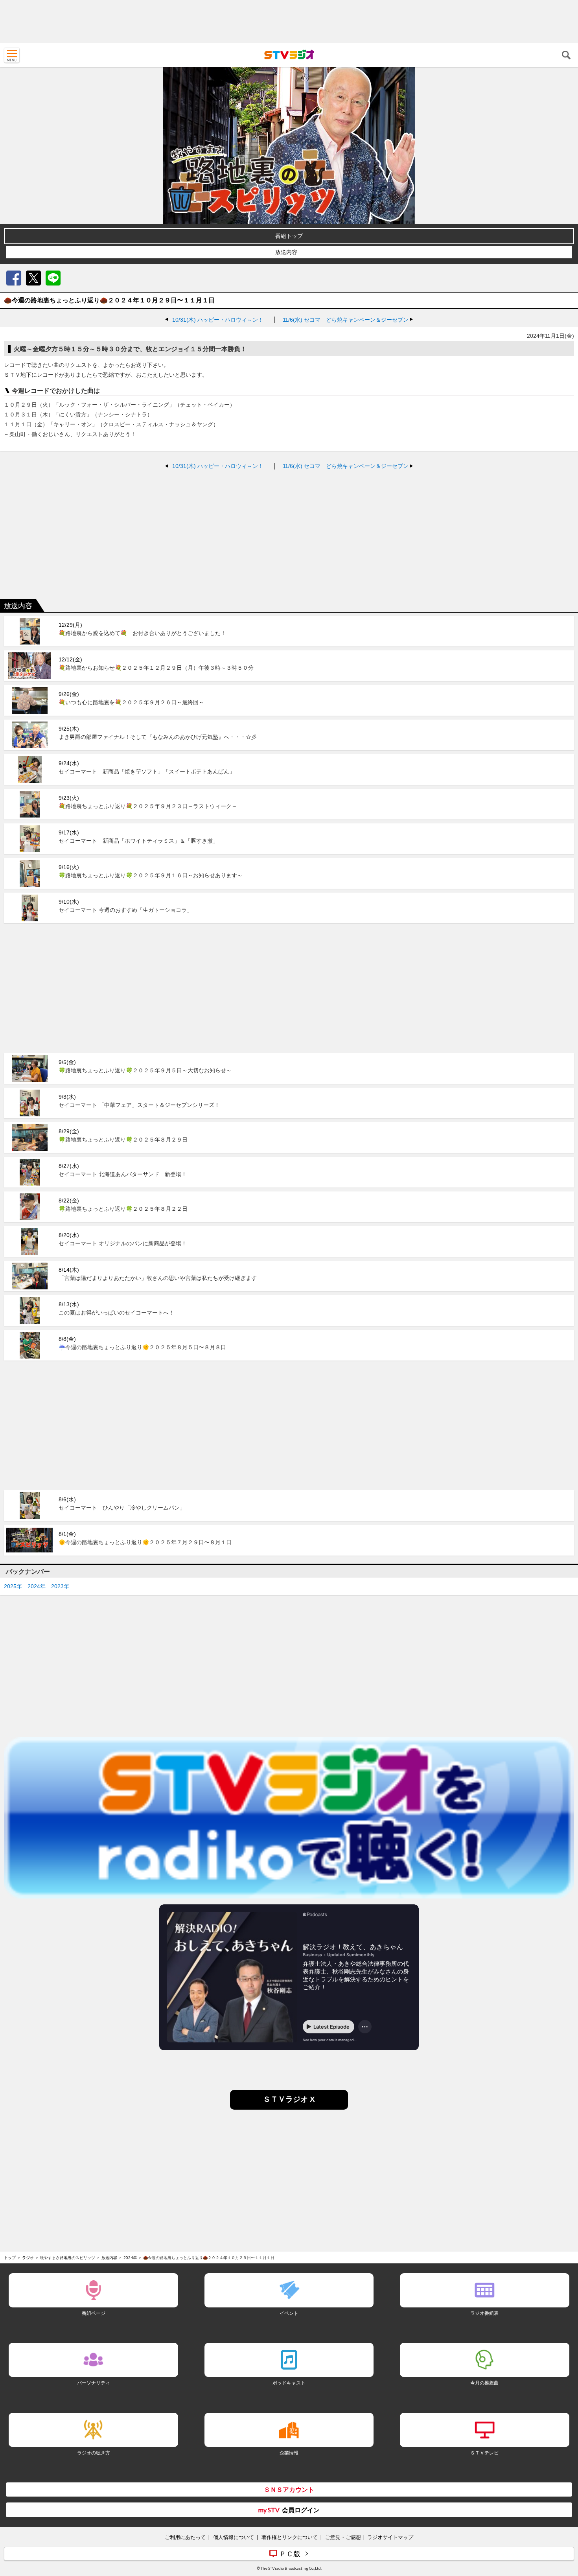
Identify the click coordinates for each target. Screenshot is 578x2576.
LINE (53, 278)
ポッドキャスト (289, 2383)
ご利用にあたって (185, 2537)
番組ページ (94, 2313)
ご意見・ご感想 (343, 2537)
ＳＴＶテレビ (484, 2453)
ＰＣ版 (290, 2554)
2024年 (37, 1586)
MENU (12, 55)
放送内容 (286, 252)
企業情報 (289, 2453)
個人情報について (234, 2537)
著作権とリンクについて (290, 2537)
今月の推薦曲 (484, 2383)
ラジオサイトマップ (390, 2537)
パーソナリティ (94, 2383)
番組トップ (289, 236)
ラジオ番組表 (484, 2313)
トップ (10, 2257)
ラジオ (28, 2257)
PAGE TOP (565, 2523)
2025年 (13, 1586)
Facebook (14, 278)
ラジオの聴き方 (94, 2453)
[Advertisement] (289, 22)
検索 (566, 55)
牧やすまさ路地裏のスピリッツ (68, 2257)
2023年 (60, 1586)
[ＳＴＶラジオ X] (289, 2107)
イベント (289, 2313)
